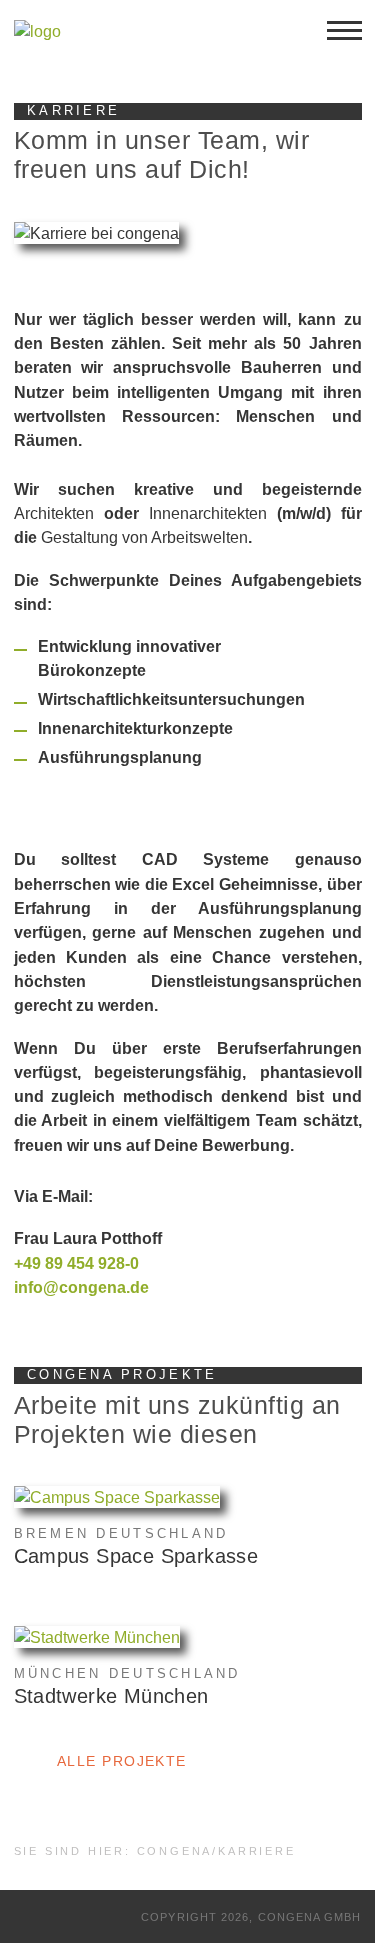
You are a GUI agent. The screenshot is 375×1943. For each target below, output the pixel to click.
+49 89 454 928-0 (76, 1263)
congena (175, 1851)
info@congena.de (81, 1287)
